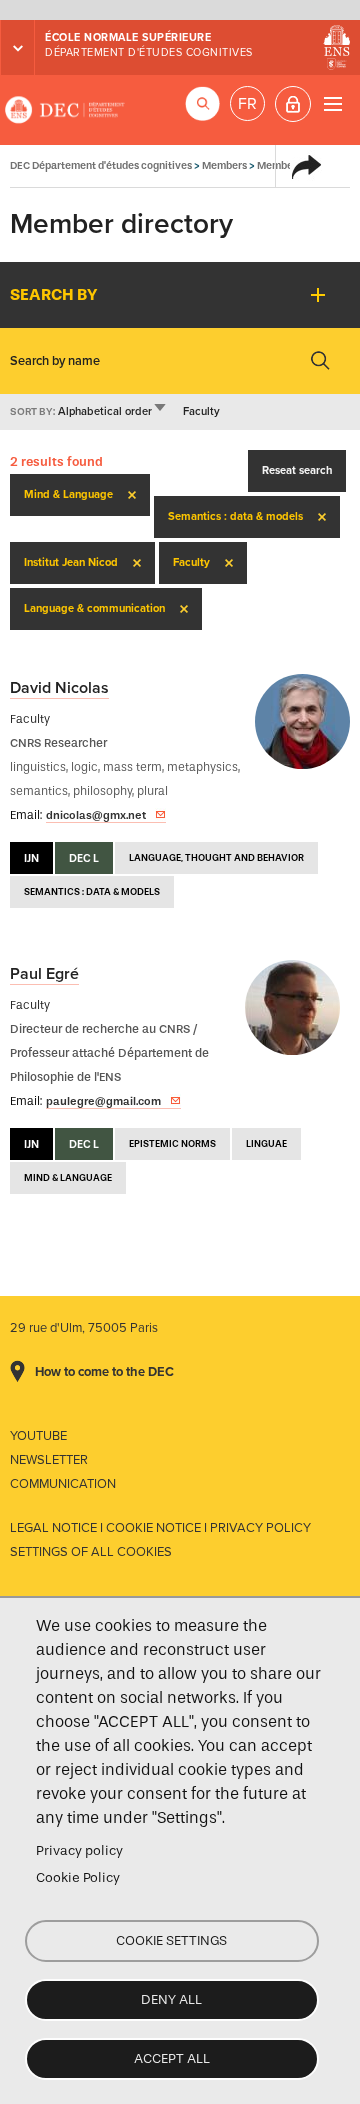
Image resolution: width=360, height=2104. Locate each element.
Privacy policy (79, 1850)
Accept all (172, 2058)
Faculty (201, 411)
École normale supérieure (128, 37)
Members (224, 165)
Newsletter (49, 1460)
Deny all (171, 1999)
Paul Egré (44, 974)
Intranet (293, 104)
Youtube (38, 1436)
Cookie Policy (78, 1877)
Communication (63, 1484)
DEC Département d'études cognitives (65, 110)
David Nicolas (59, 688)
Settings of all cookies (91, 1552)
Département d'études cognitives (149, 52)
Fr (247, 104)
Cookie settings (171, 1940)
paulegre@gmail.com (103, 1101)
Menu (332, 103)
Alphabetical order (113, 411)
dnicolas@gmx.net (96, 815)
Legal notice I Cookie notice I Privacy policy (160, 1528)
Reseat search (297, 470)
